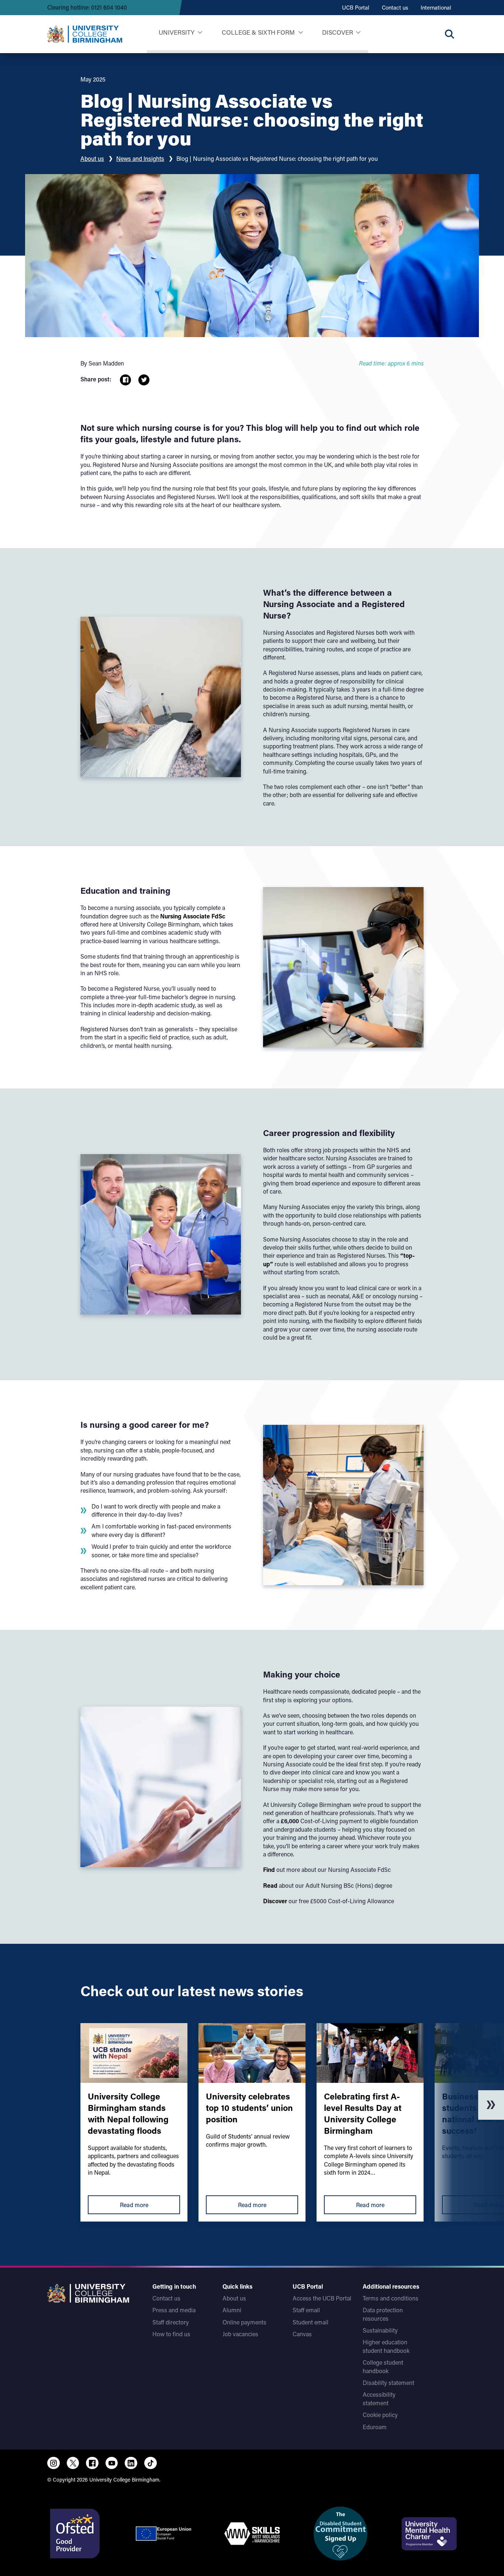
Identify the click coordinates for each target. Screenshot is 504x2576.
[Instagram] (53, 2463)
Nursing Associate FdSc (193, 916)
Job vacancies (240, 2334)
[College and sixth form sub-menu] (301, 33)
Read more (134, 2205)
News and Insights (140, 158)
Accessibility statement (379, 2398)
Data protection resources (383, 2314)
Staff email (306, 2310)
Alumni (232, 2310)
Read (271, 1885)
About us (92, 158)
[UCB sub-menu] (200, 33)
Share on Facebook (125, 380)
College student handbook (383, 2366)
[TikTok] (151, 2463)
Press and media (174, 2310)
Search (449, 34)
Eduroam (375, 2427)
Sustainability (380, 2330)
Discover (338, 32)
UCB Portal (356, 7)
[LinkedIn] (131, 2463)
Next (491, 2105)
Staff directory (171, 2322)
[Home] (85, 34)
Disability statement (389, 2383)
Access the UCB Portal (322, 2298)
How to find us (171, 2334)
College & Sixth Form (258, 32)
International (436, 7)
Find (270, 1869)
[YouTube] (112, 2463)
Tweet (144, 380)
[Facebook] (92, 2463)
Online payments (244, 2322)
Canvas (302, 2334)
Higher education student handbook (386, 2346)
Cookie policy (380, 2415)
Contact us (395, 7)
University (177, 32)
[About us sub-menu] (358, 33)
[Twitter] (73, 2463)
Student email (310, 2322)
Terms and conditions (391, 2298)
